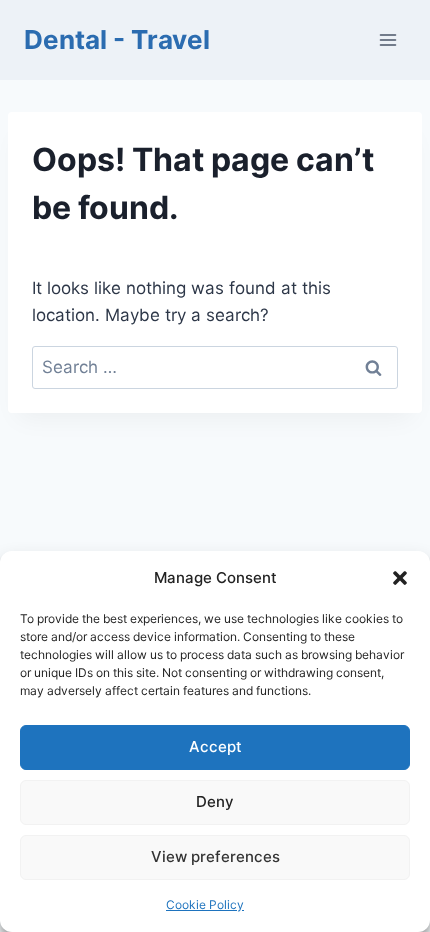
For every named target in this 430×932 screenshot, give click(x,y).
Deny (215, 801)
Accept (215, 746)
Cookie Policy (205, 904)
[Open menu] (387, 39)
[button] (400, 578)
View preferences (215, 856)
